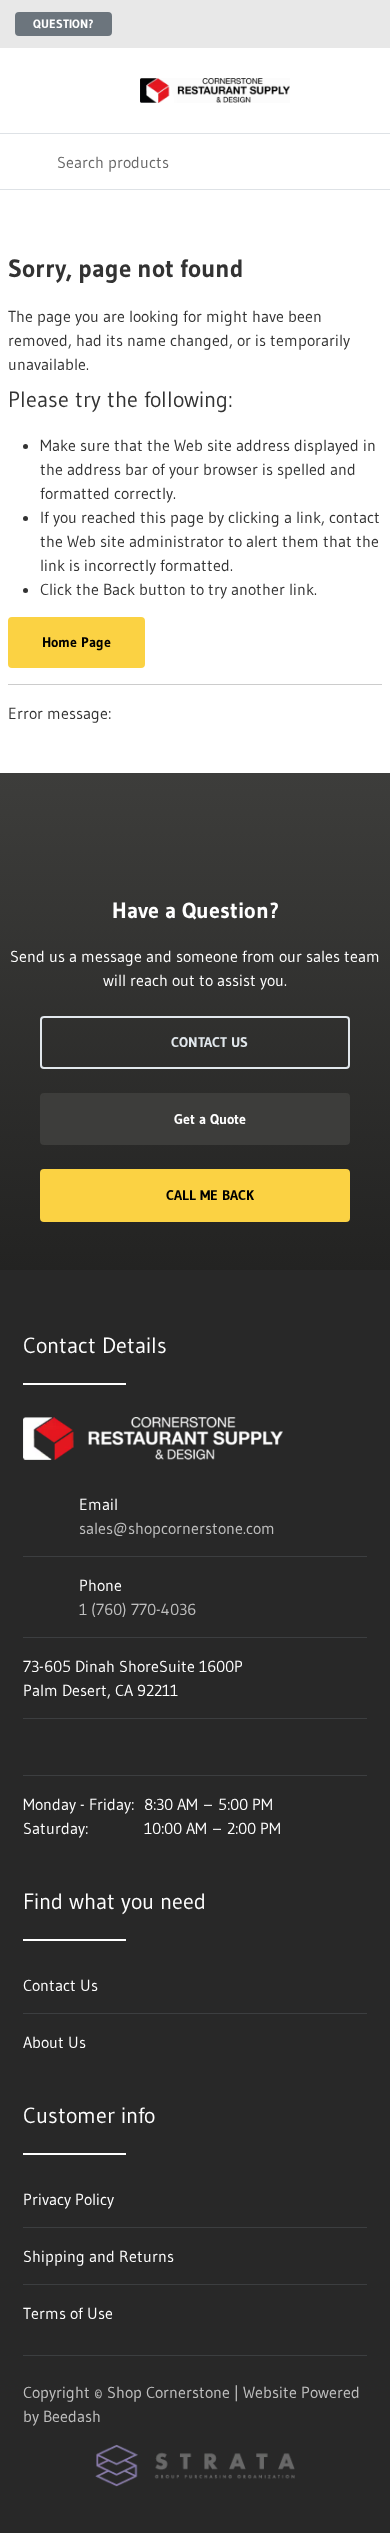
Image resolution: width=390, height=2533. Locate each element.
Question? (63, 23)
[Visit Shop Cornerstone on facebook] (32, 1747)
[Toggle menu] (28, 90)
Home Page (76, 642)
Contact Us (209, 1042)
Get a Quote (210, 1119)
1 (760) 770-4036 (137, 1609)
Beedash (72, 2416)
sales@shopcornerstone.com (177, 1528)
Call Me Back (210, 1195)
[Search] (28, 161)
